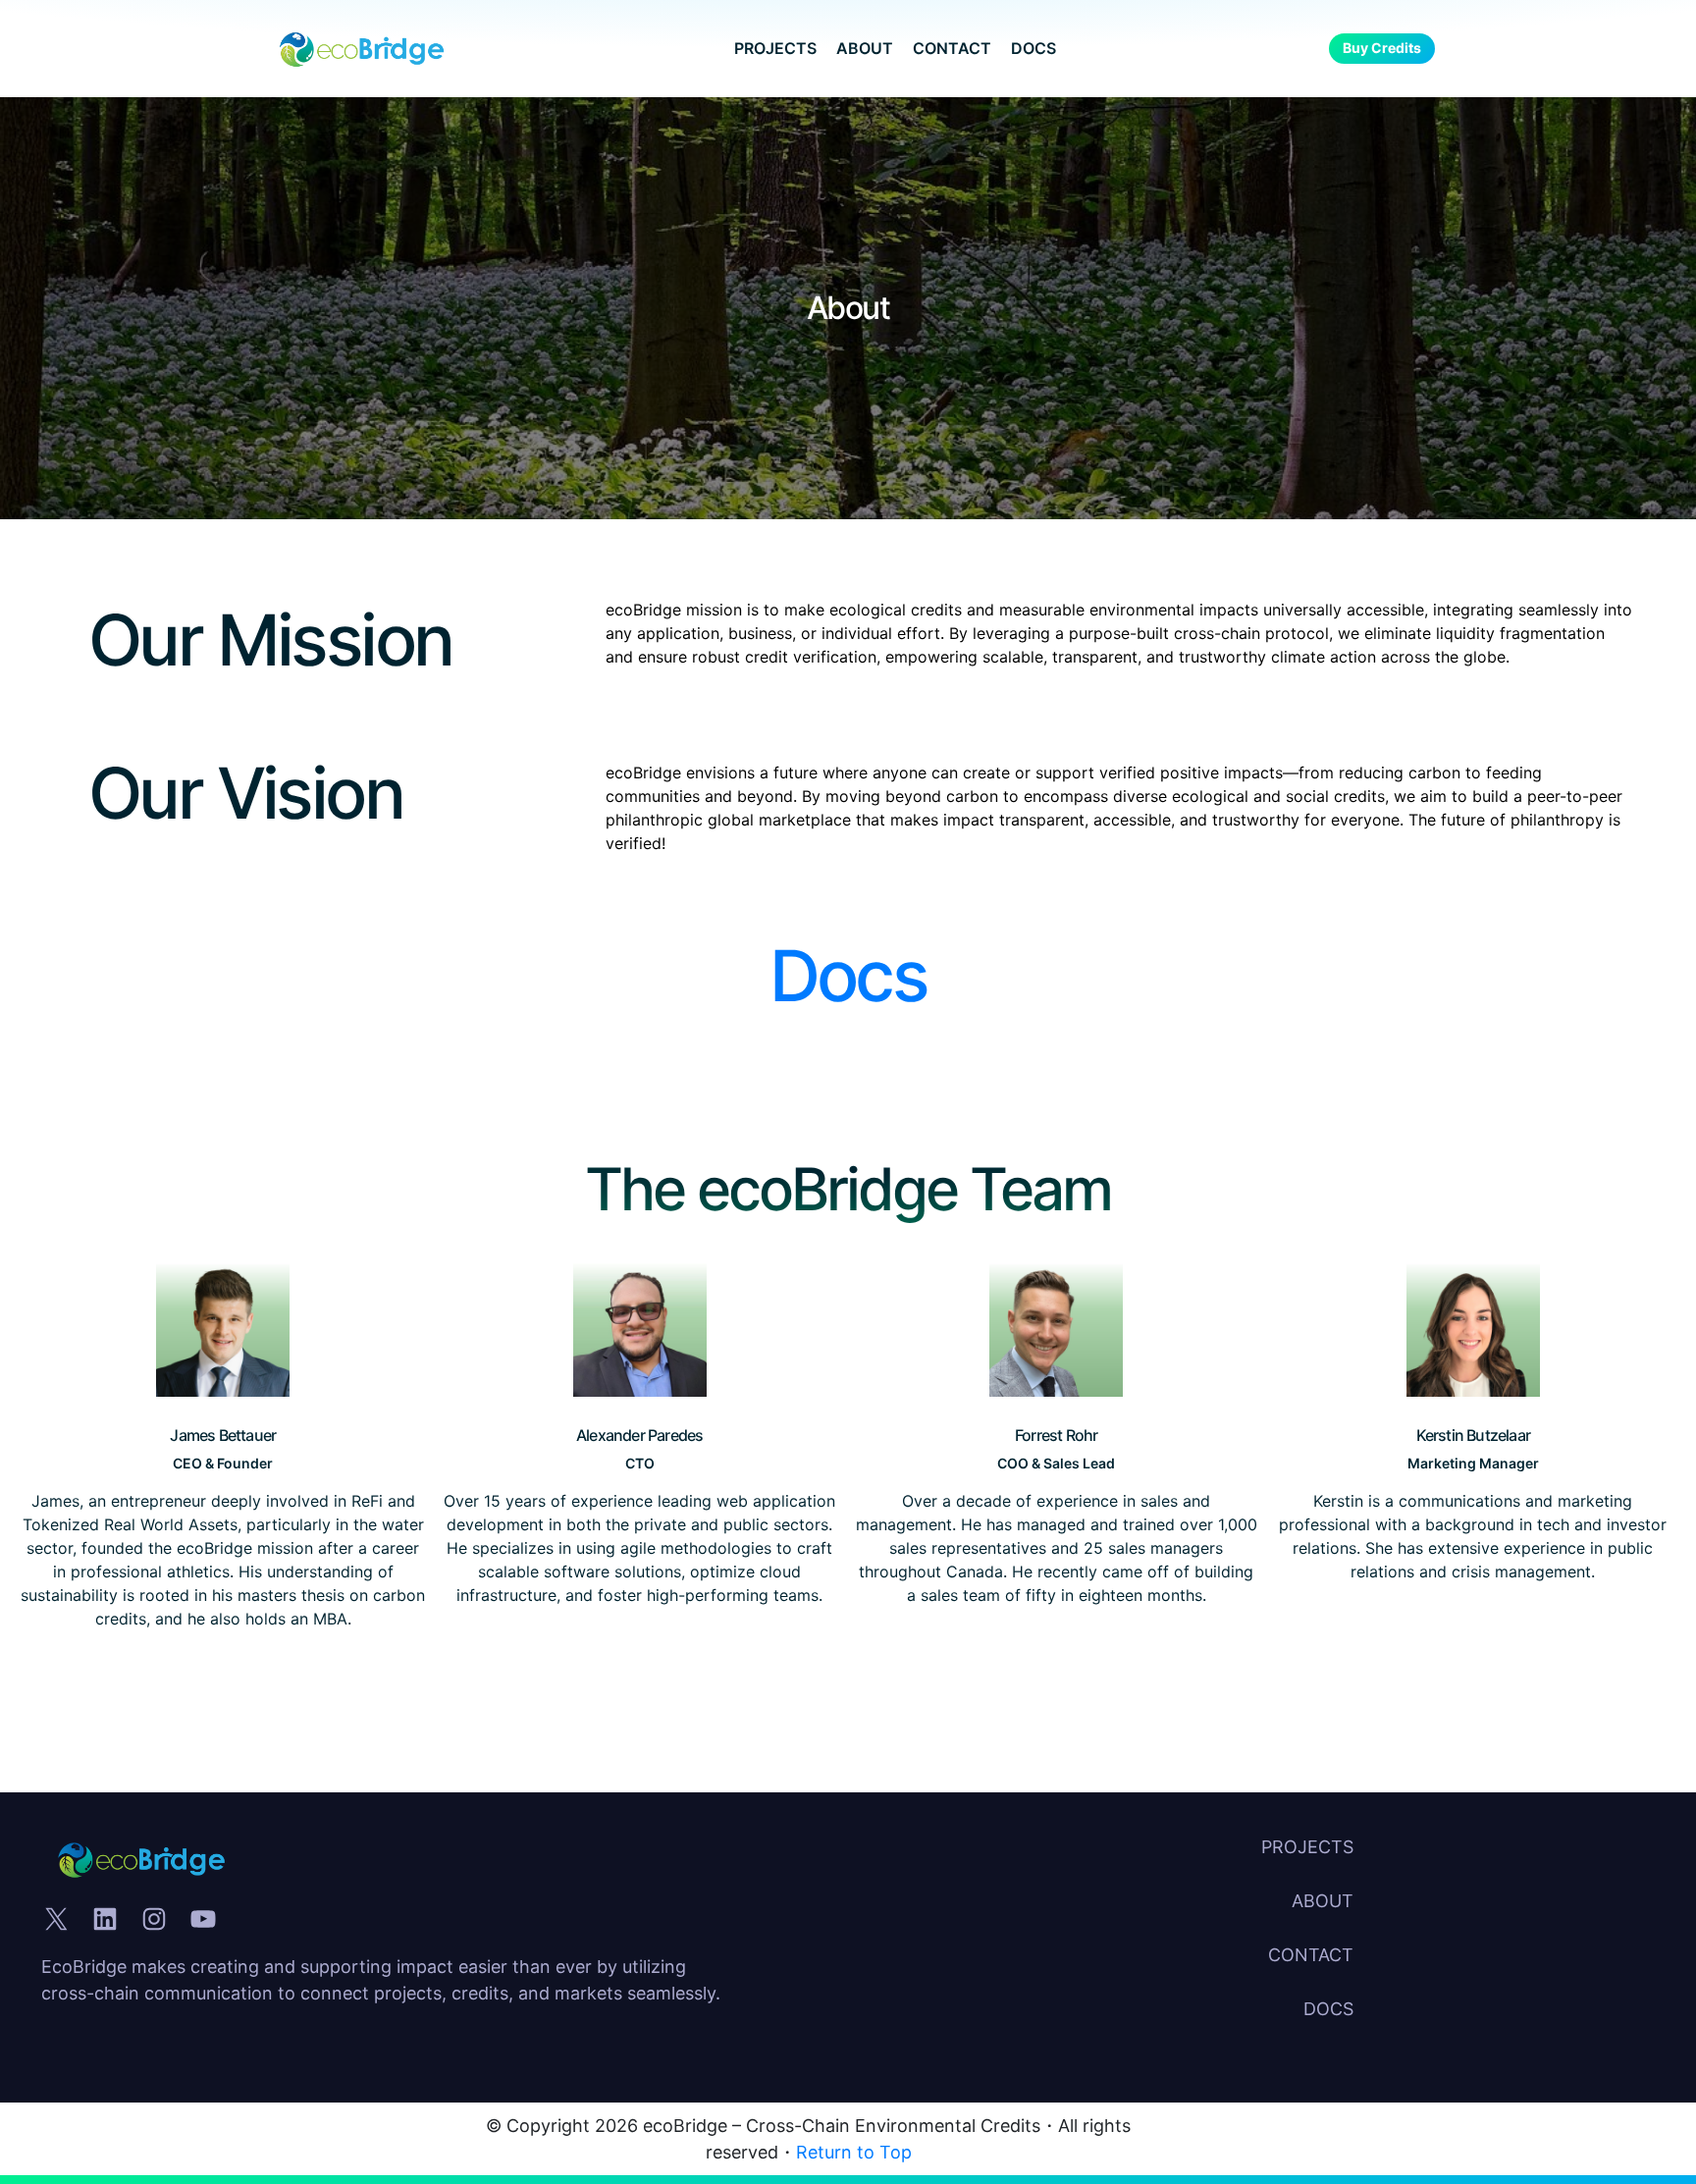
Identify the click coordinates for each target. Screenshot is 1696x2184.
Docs (848, 975)
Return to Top (854, 2152)
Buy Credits (1382, 48)
